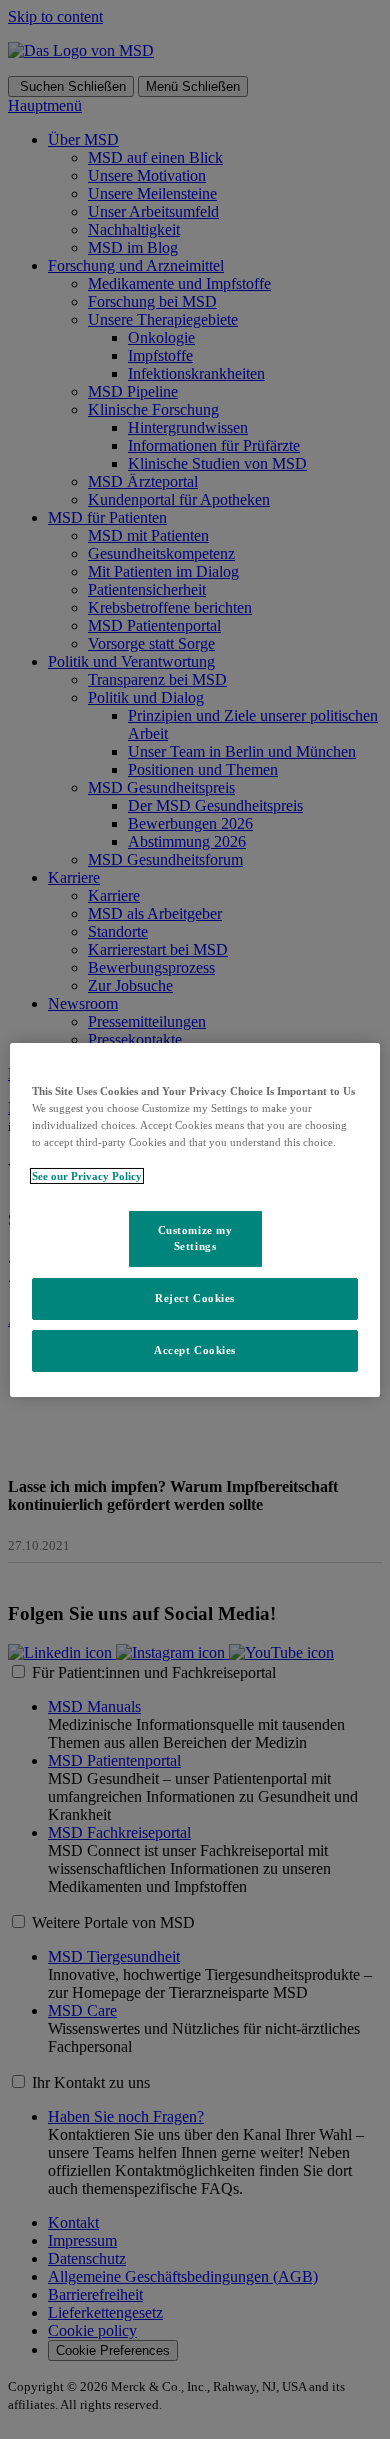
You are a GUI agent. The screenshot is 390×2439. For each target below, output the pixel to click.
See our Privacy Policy (87, 1176)
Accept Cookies (195, 1350)
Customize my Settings (195, 1238)
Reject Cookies (195, 1298)
